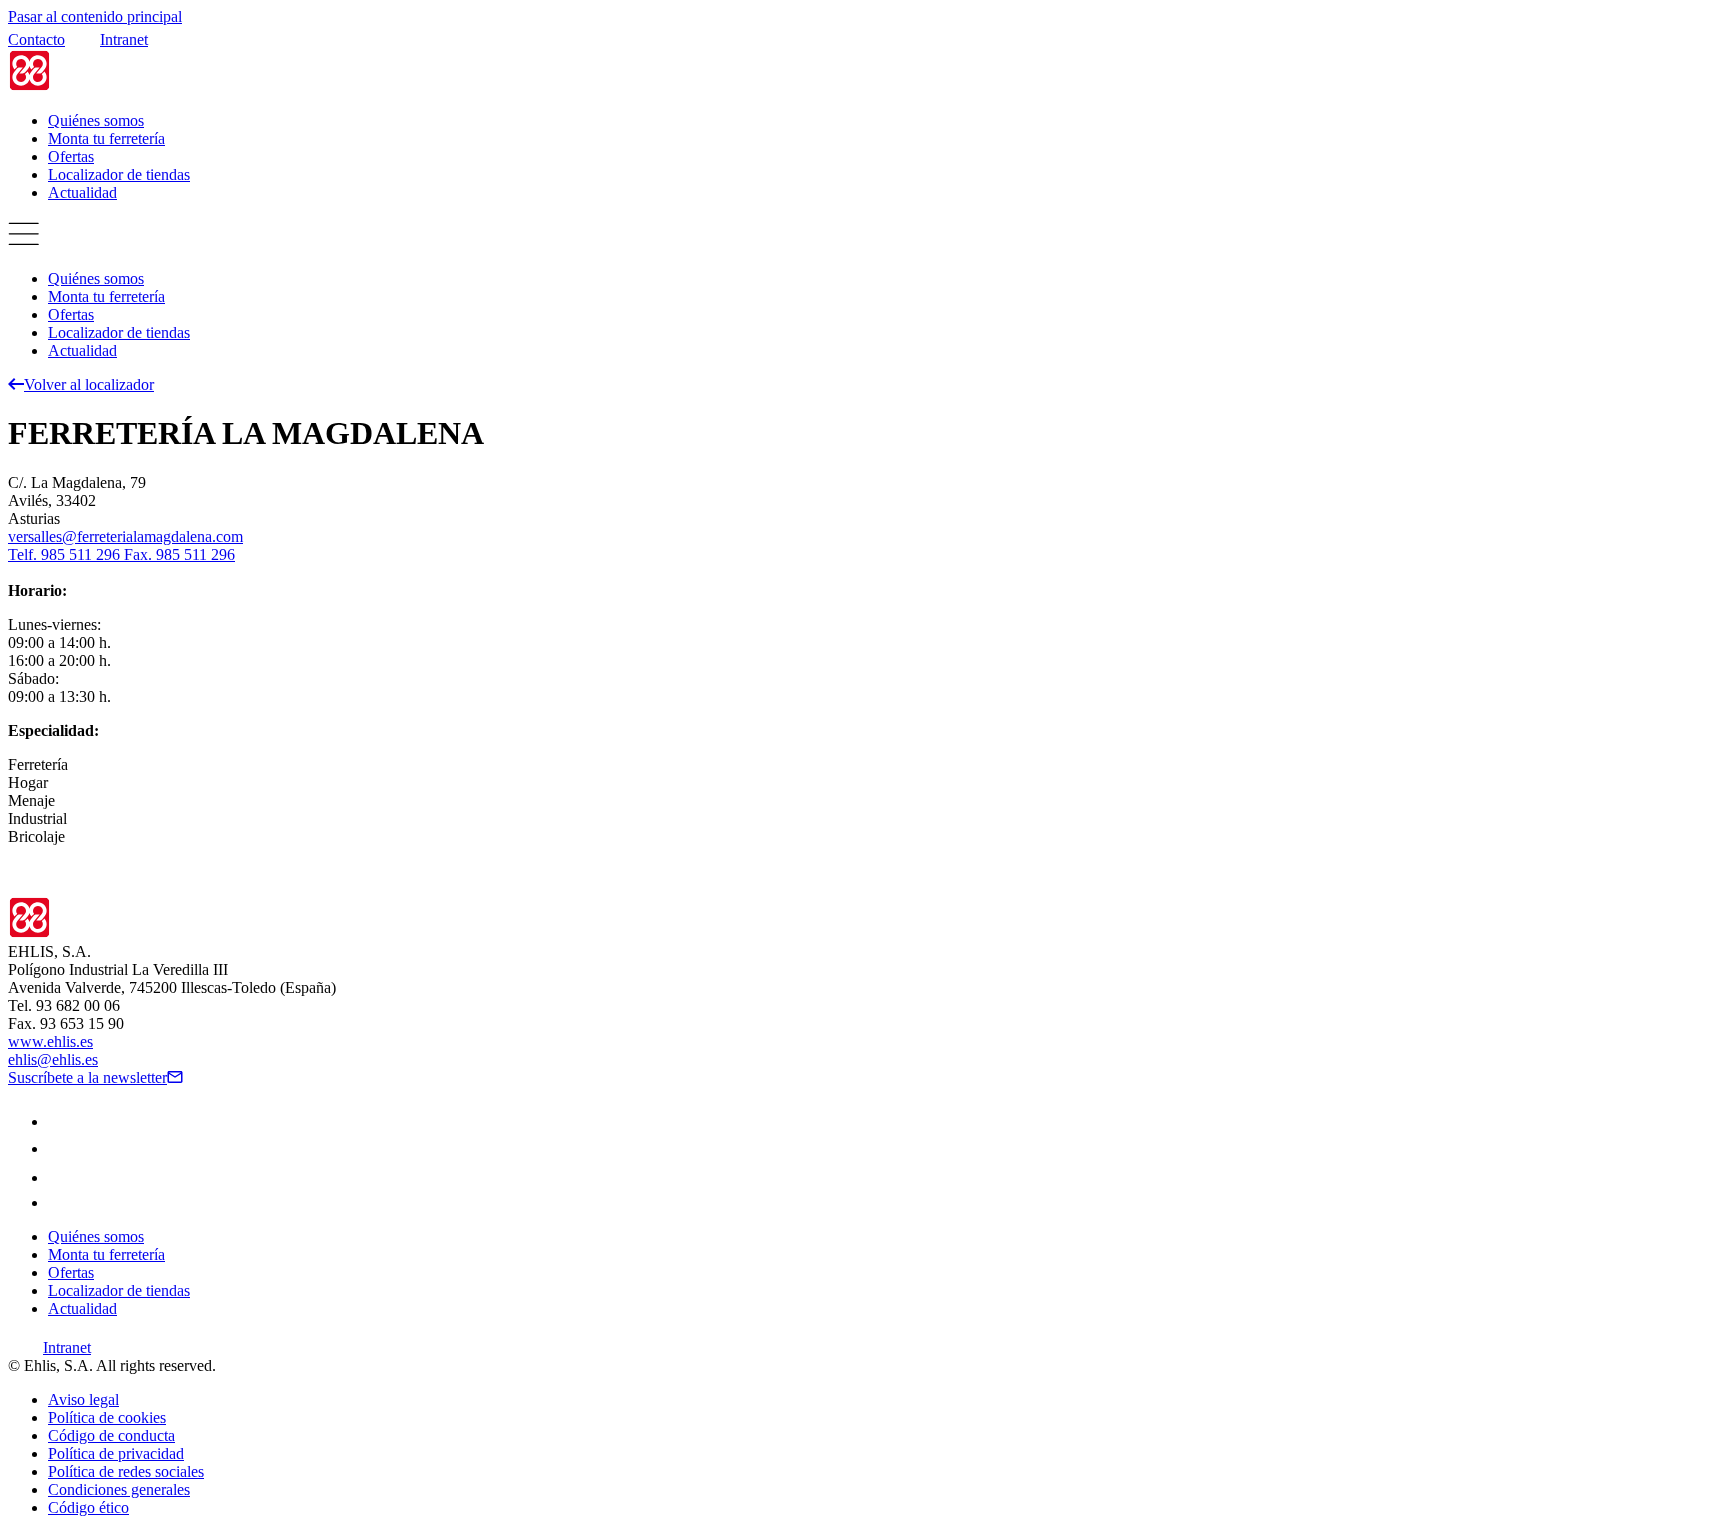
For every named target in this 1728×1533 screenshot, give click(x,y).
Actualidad (82, 192)
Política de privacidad (116, 1453)
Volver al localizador (89, 384)
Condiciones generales (119, 1489)
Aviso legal (83, 1399)
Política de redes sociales (126, 1471)
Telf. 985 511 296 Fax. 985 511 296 (121, 554)
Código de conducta (111, 1435)
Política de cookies (107, 1417)
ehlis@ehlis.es (53, 1059)
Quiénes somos (96, 120)
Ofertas (71, 156)
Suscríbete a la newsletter (87, 1077)
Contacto (36, 39)
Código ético (88, 1507)
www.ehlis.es (50, 1041)
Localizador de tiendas (119, 174)
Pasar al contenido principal (95, 16)
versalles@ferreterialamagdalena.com (125, 536)
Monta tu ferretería (106, 138)
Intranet (124, 39)
